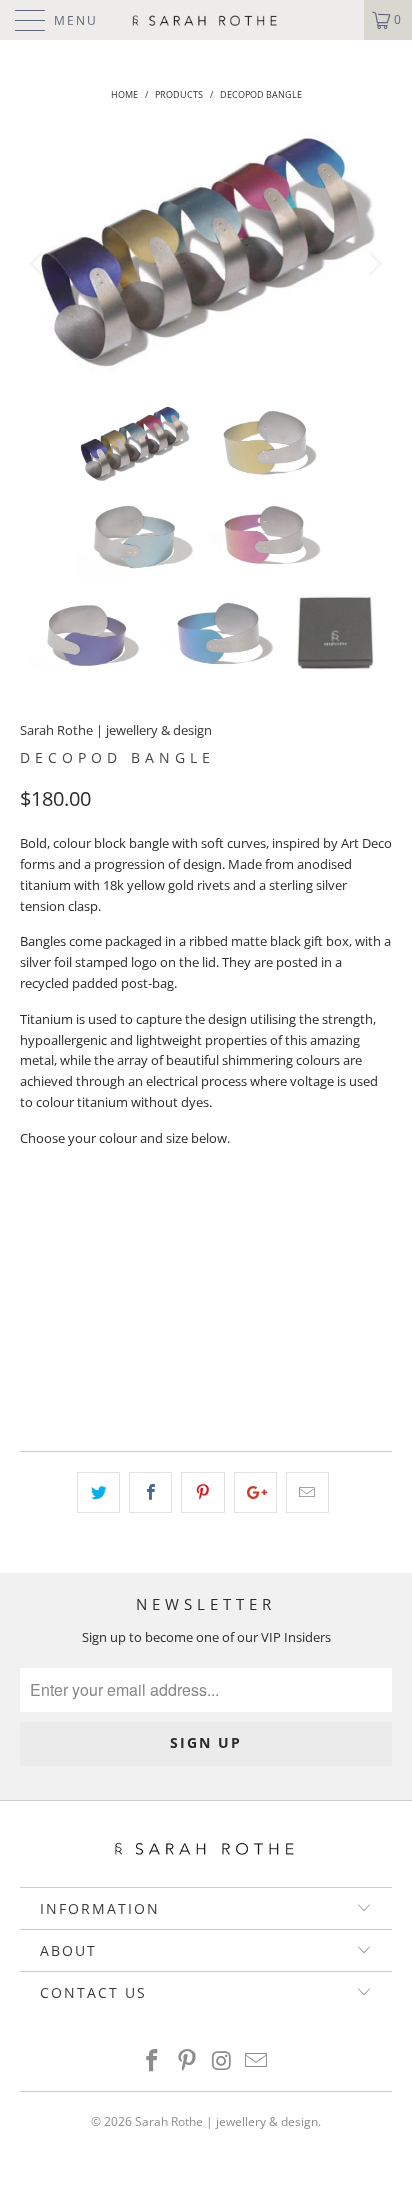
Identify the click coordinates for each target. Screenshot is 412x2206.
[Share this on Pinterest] (202, 1492)
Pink (47, 1262)
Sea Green (127, 1262)
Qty (33, 1314)
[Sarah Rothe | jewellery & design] (206, 20)
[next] (372, 264)
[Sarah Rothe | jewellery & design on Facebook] (153, 2061)
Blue (110, 1212)
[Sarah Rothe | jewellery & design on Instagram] (223, 2061)
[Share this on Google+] (255, 1492)
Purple (181, 1212)
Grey (47, 1212)
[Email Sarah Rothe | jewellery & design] (257, 2061)
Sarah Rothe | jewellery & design (116, 730)
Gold (319, 1212)
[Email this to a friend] (307, 1492)
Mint (253, 1212)
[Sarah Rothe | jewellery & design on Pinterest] (188, 2061)
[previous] (39, 264)
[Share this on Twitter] (98, 1492)
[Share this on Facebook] (150, 1492)
